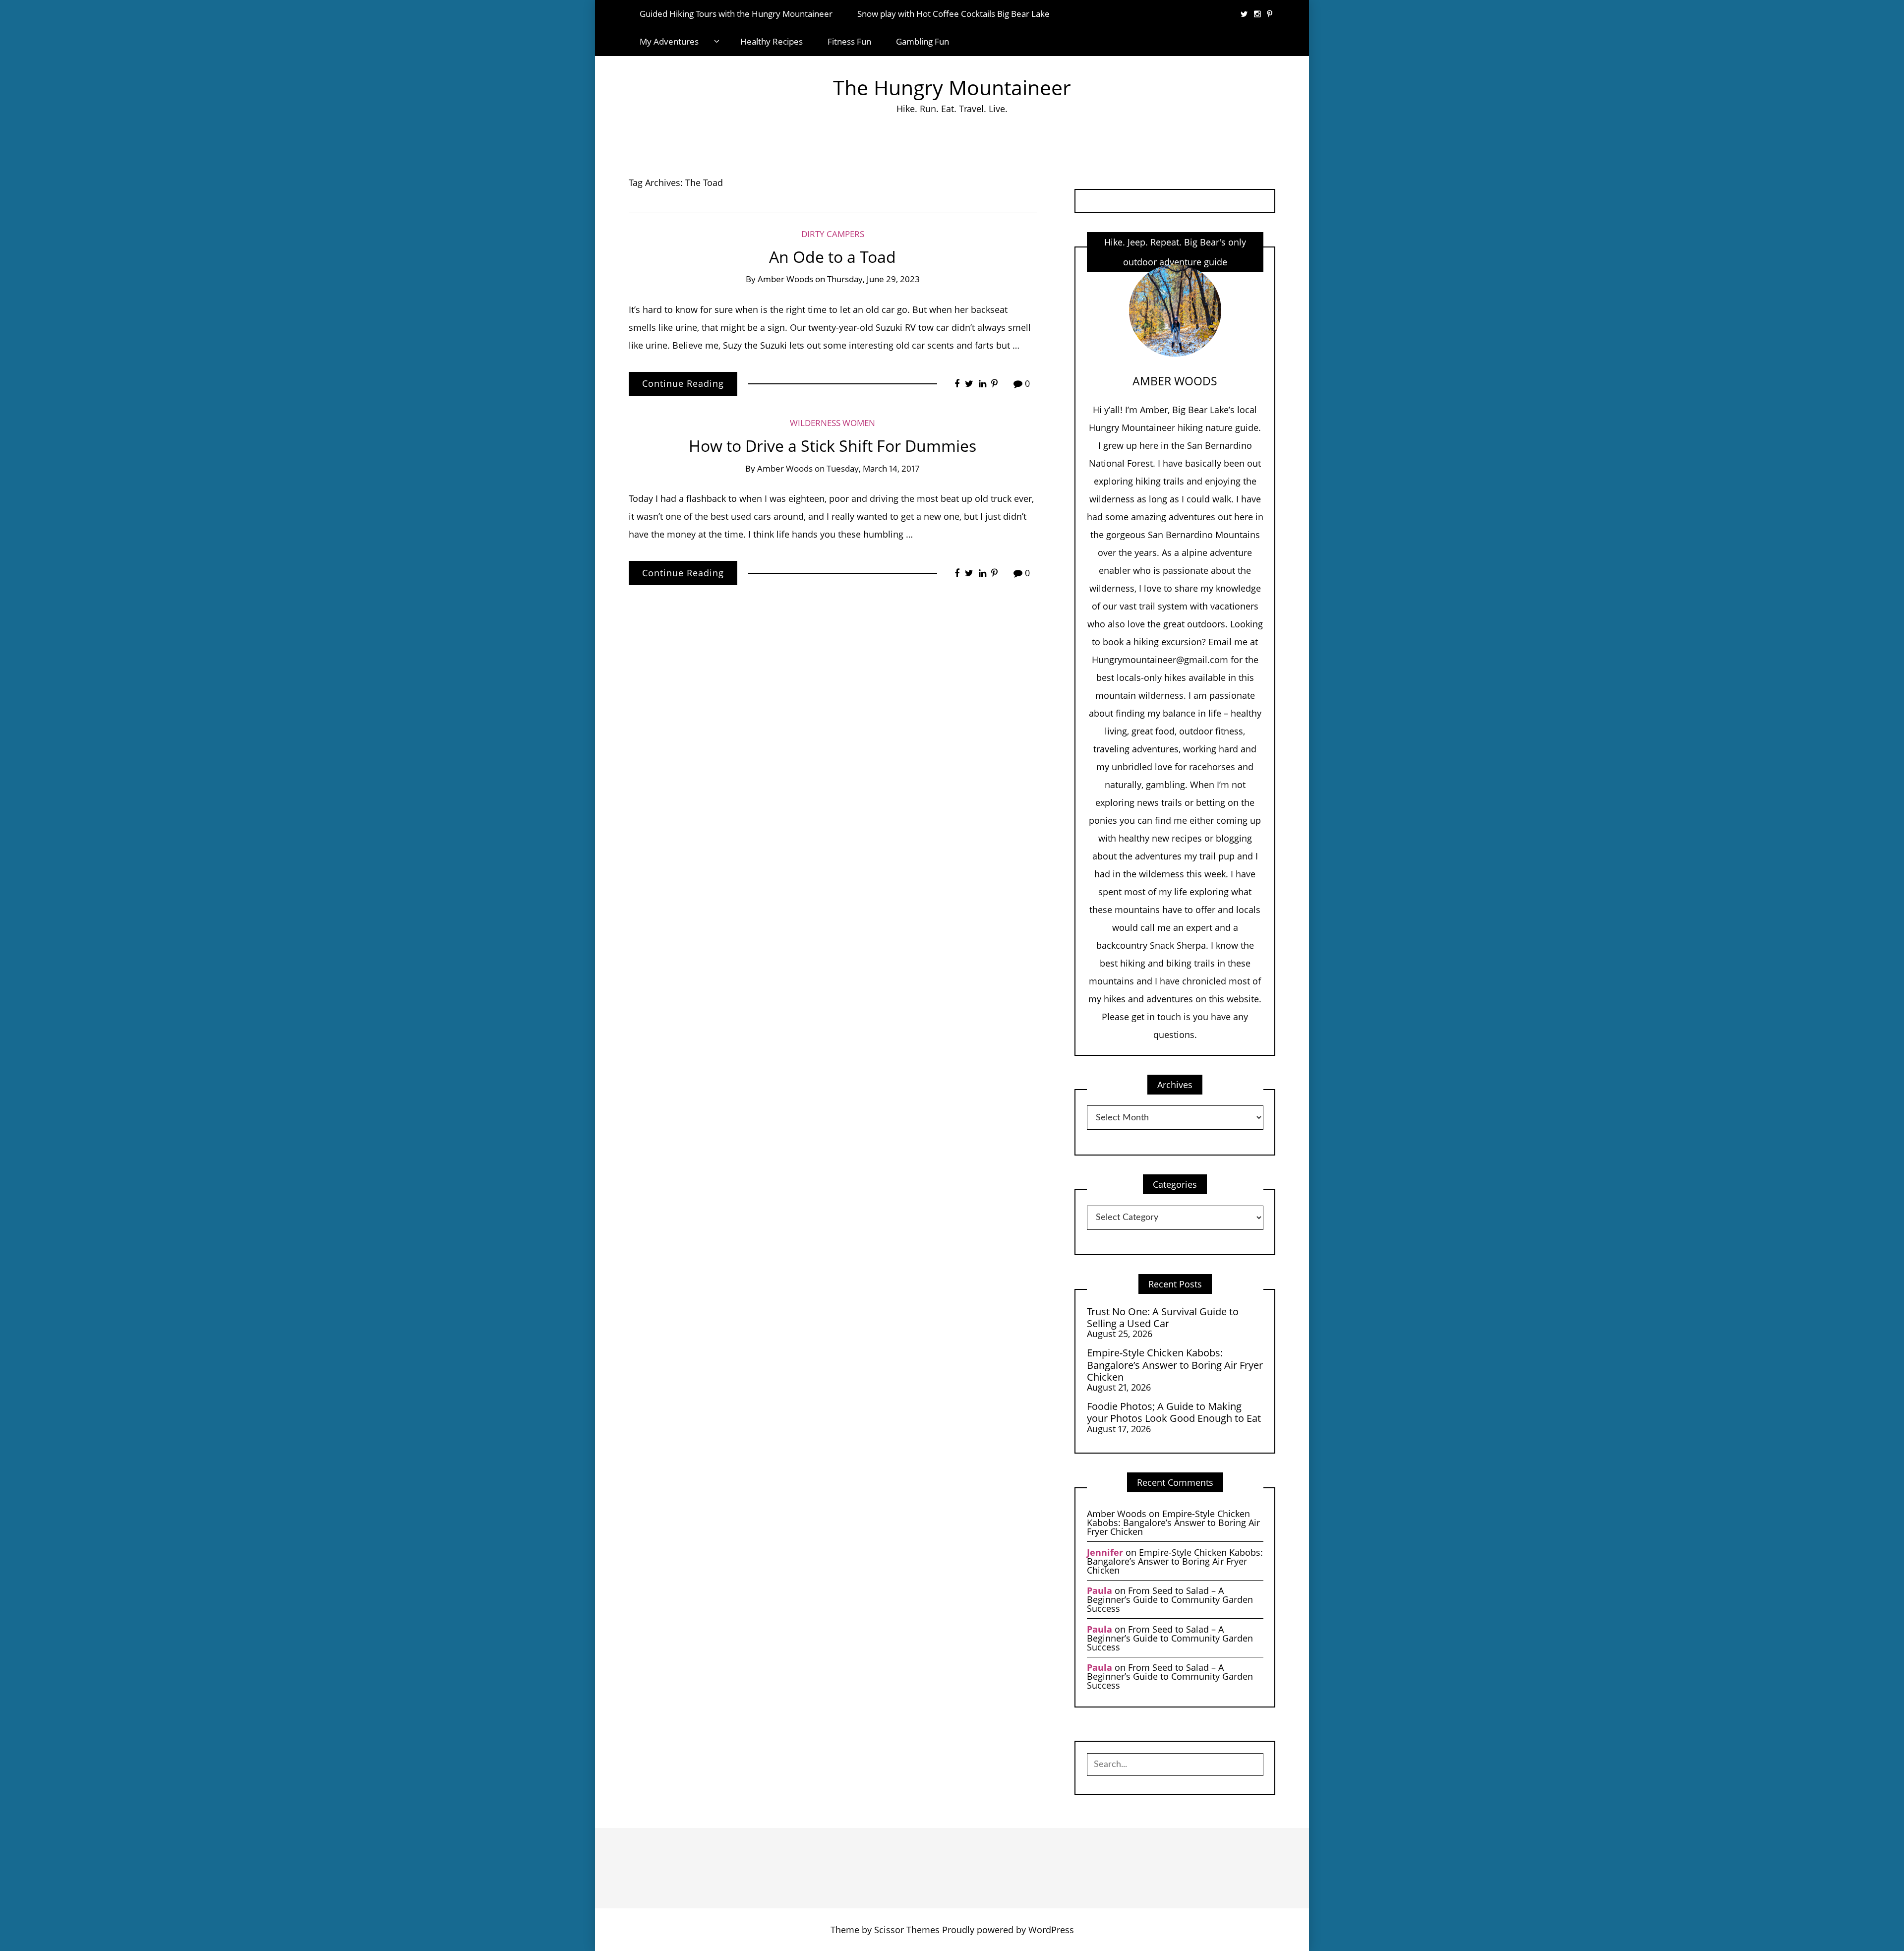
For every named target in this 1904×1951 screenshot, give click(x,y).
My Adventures (669, 41)
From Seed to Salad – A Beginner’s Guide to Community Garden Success (1170, 1599)
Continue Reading (683, 383)
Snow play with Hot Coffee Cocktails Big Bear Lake (953, 14)
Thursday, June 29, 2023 (873, 279)
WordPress (1051, 1930)
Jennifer (1105, 1552)
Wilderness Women (833, 423)
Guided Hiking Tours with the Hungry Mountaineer (736, 14)
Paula (1100, 1590)
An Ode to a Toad (833, 257)
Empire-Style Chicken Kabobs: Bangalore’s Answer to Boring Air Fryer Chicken (1175, 1365)
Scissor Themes (907, 1930)
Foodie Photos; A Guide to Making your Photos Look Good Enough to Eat (1174, 1412)
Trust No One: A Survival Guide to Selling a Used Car (1163, 1317)
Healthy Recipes (772, 41)
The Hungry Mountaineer (952, 88)
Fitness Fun (849, 41)
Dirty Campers (833, 234)
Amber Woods (785, 279)
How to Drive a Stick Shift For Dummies (833, 446)
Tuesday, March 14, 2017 (873, 468)
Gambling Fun (922, 41)
